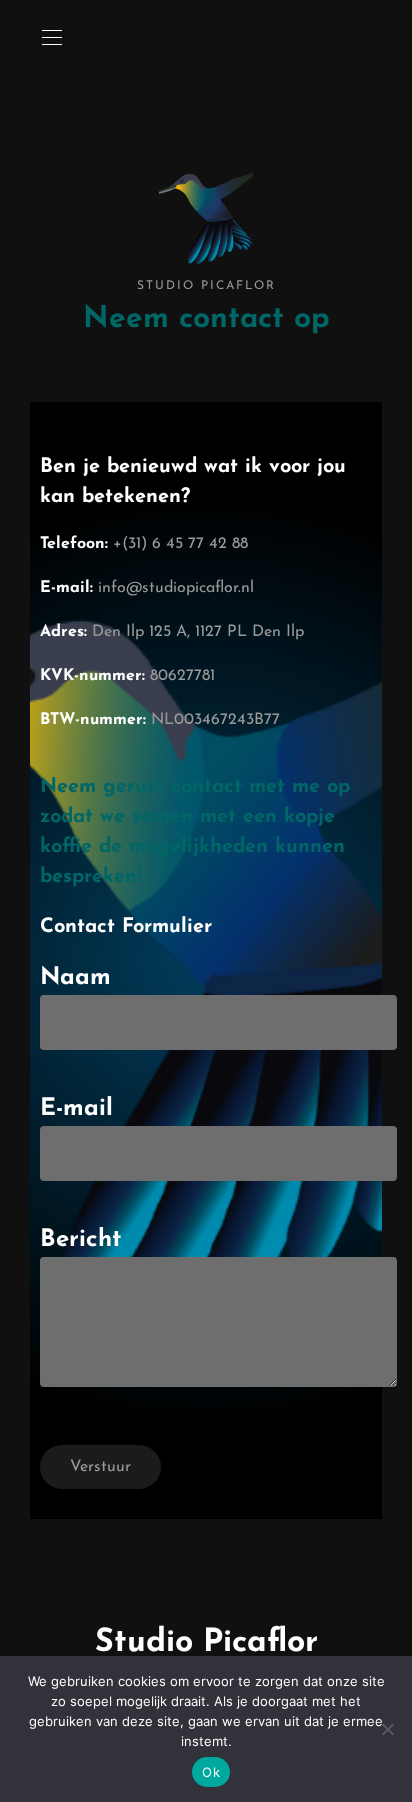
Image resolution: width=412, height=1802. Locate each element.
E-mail (76, 1109)
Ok (211, 1772)
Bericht (80, 1240)
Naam (75, 978)
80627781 (182, 676)
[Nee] (387, 1729)
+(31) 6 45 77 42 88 (180, 544)
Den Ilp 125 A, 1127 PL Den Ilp (198, 632)
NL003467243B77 (215, 720)
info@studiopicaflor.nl (176, 588)
